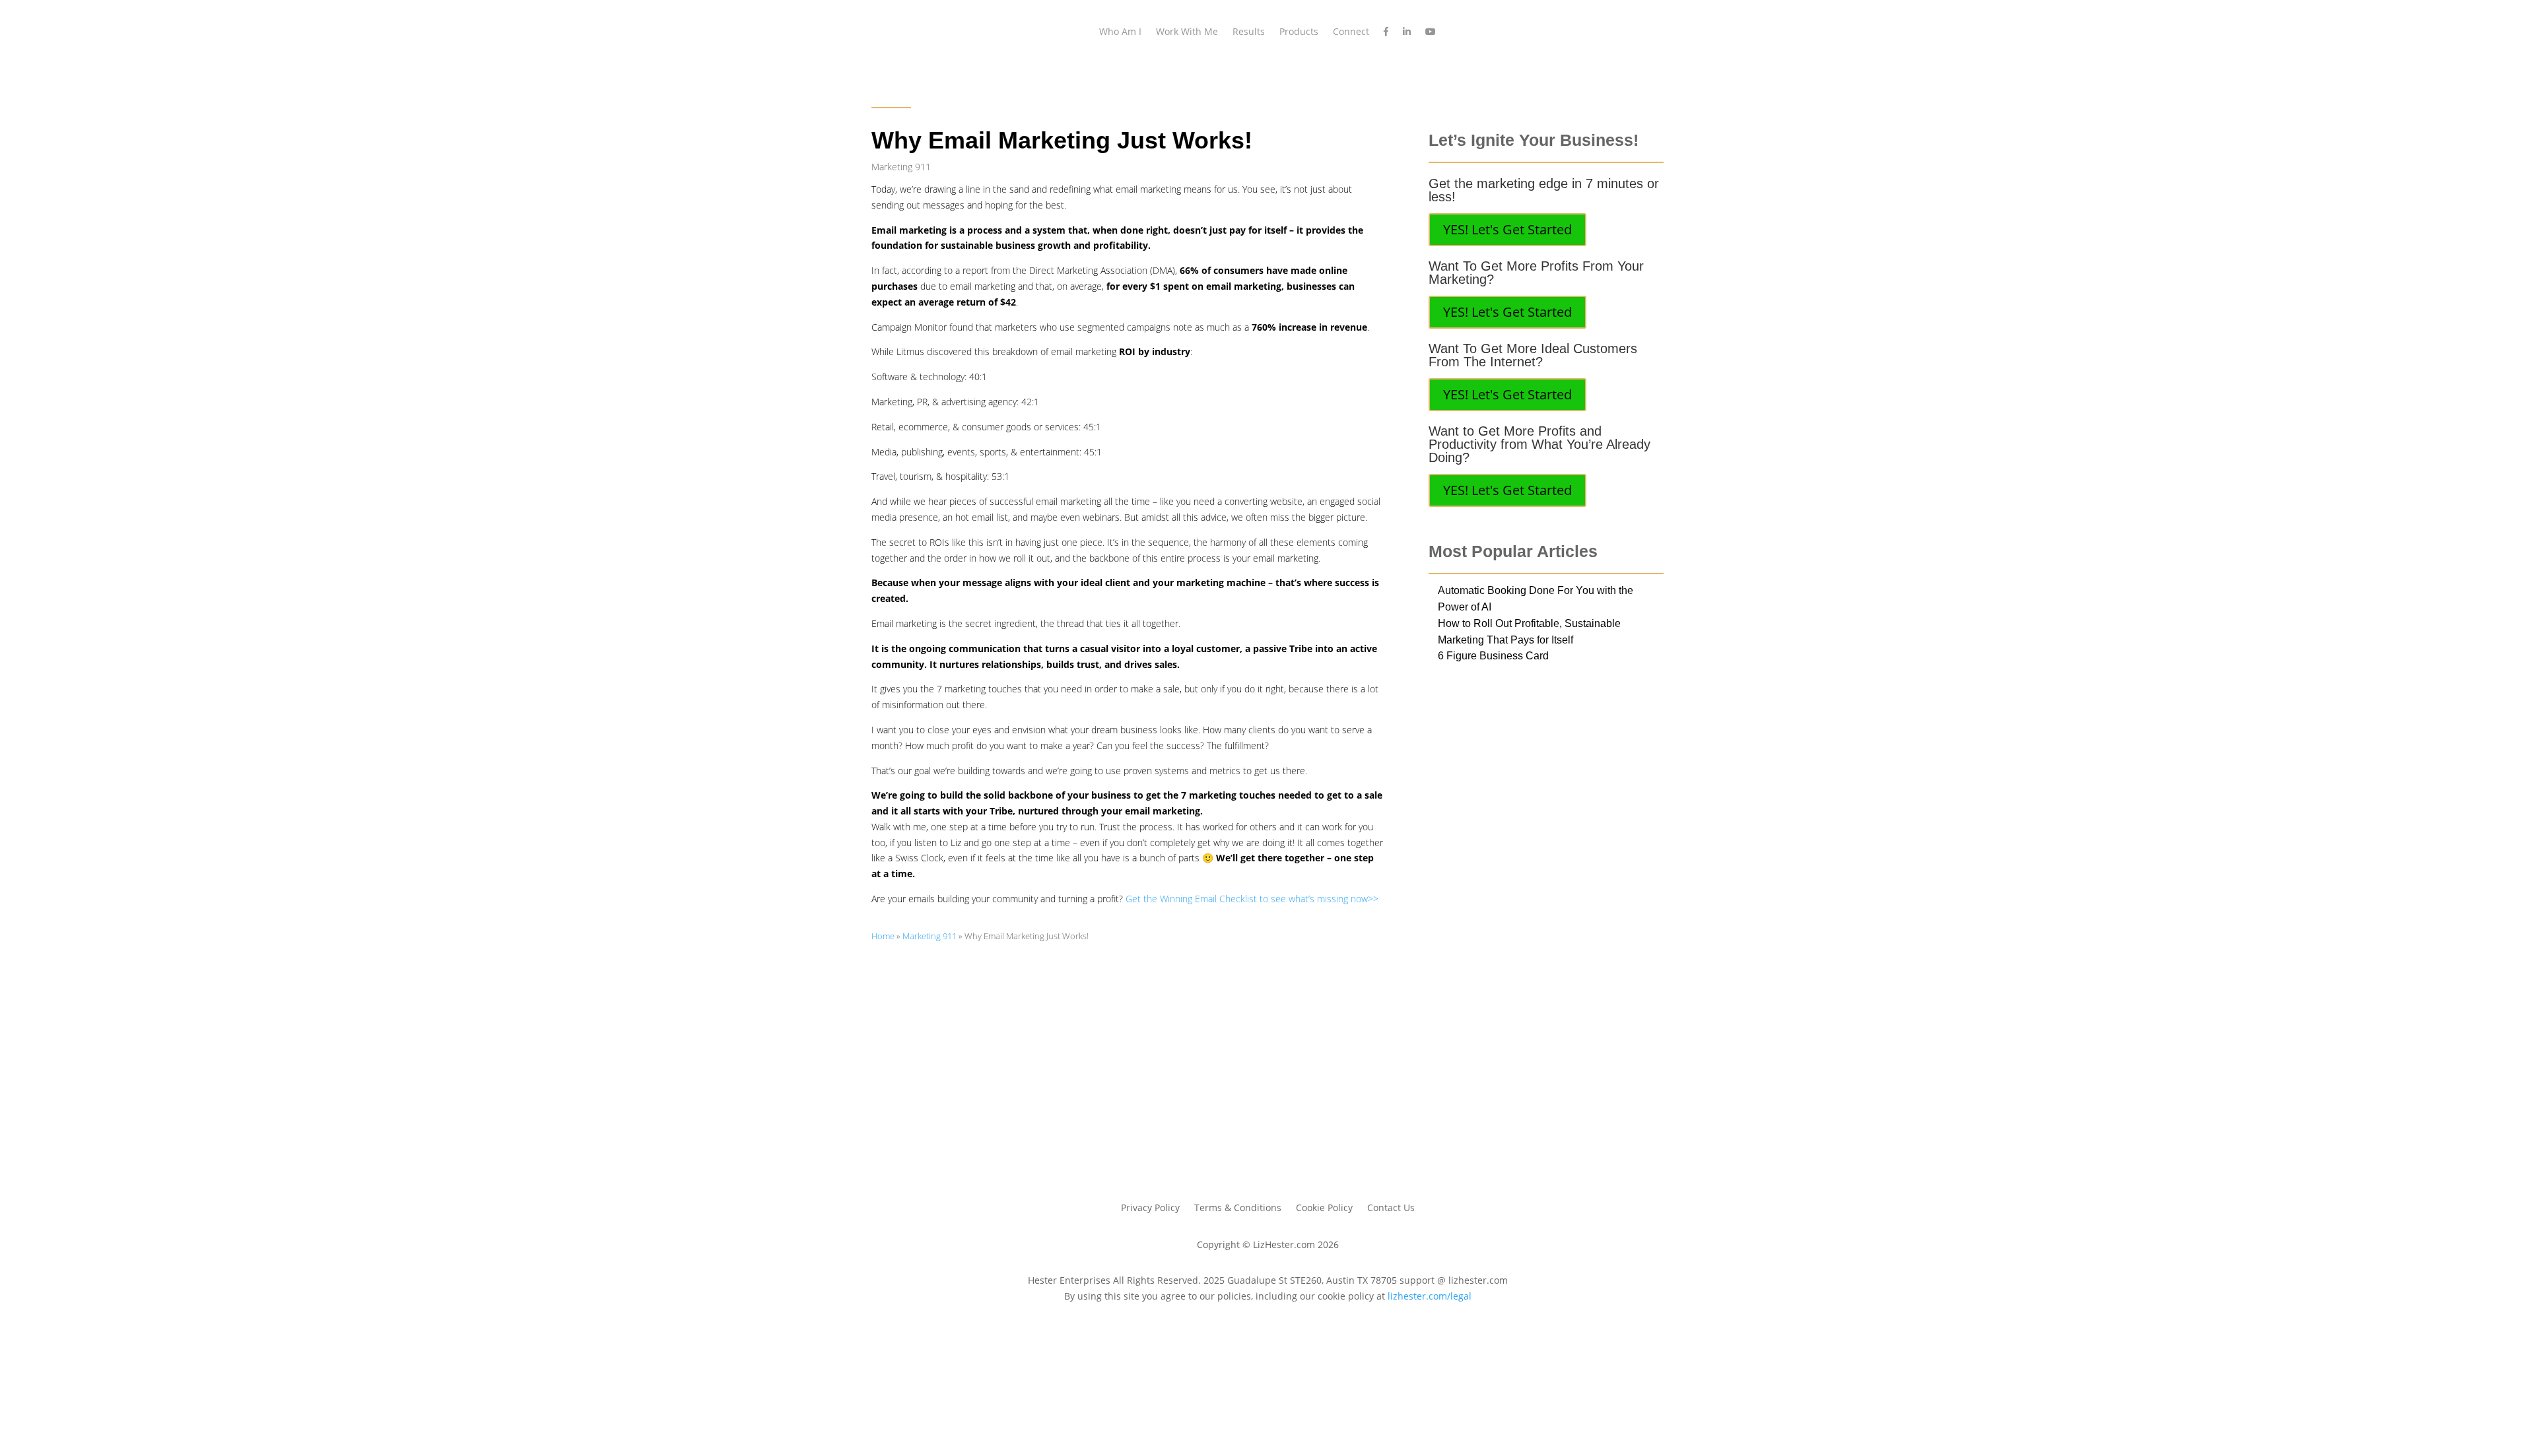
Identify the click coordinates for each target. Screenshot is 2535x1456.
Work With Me (1187, 31)
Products (1299, 31)
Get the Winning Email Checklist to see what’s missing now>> (1252, 899)
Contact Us (1391, 1208)
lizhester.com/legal (1430, 1296)
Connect (1351, 31)
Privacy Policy (1150, 1208)
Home (883, 936)
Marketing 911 (901, 167)
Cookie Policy (1324, 1208)
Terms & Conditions (1238, 1208)
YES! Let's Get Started (1507, 229)
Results (1249, 31)
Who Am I (1120, 31)
